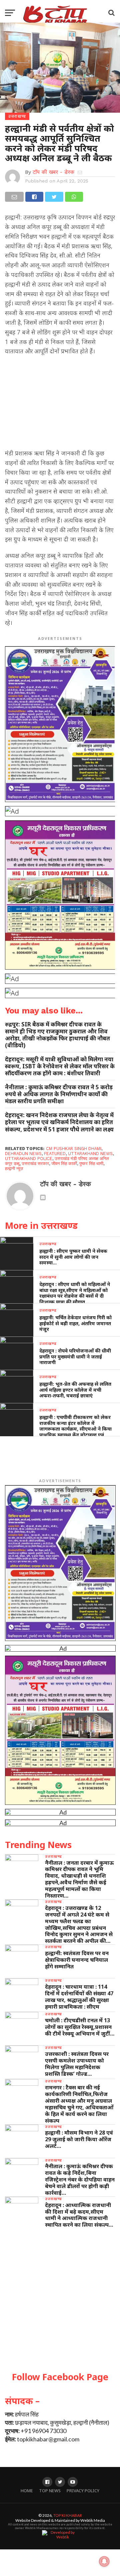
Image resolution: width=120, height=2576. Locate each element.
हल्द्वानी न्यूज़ (14, 1169)
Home (27, 2491)
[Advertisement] (60, 404)
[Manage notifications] (104, 2561)
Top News (50, 2491)
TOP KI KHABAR (68, 2515)
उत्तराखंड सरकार (35, 1164)
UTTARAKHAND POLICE (29, 1159)
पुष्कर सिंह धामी (91, 1164)
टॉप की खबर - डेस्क (53, 172)
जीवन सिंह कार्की (64, 1164)
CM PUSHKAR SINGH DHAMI (74, 1149)
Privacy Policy (83, 2491)
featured (55, 1154)
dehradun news (23, 1154)
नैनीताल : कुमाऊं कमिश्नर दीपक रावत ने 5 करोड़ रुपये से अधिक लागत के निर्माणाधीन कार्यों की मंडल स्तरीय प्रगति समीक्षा (59, 1094)
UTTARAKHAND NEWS (90, 1154)
